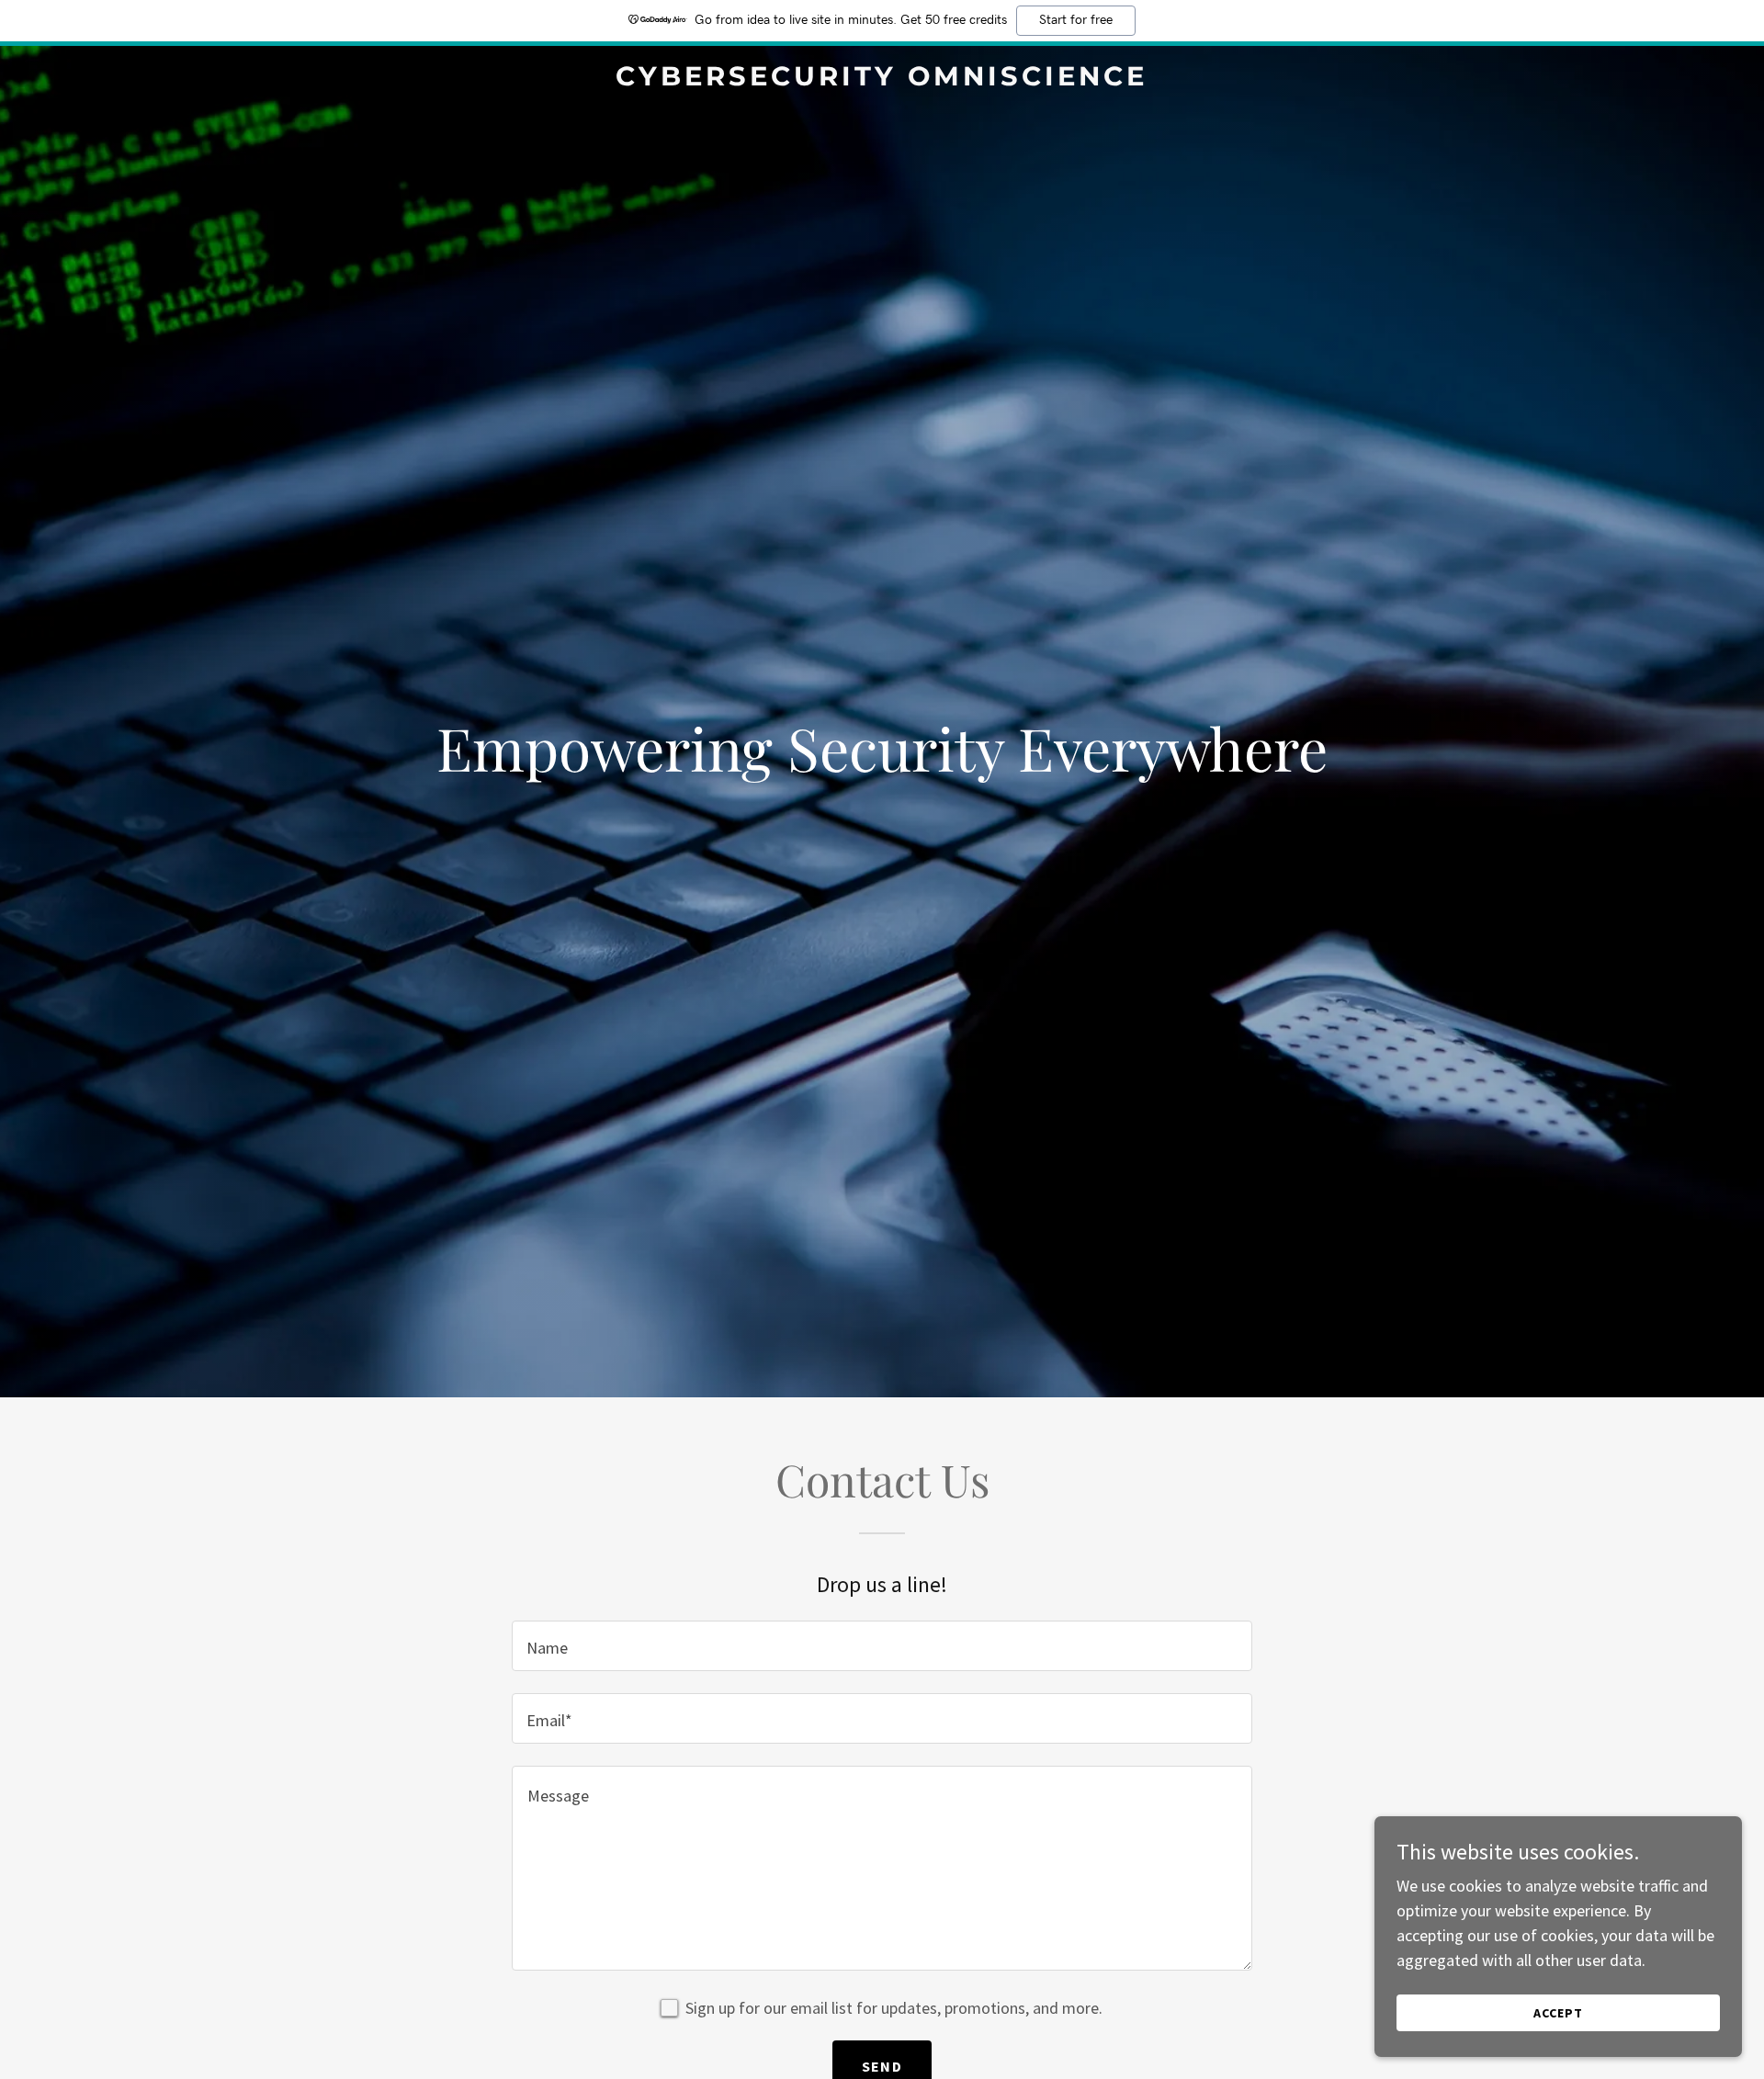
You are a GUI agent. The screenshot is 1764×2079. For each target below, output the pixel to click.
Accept (1558, 2013)
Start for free (1076, 20)
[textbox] (882, 1646)
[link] (882, 79)
